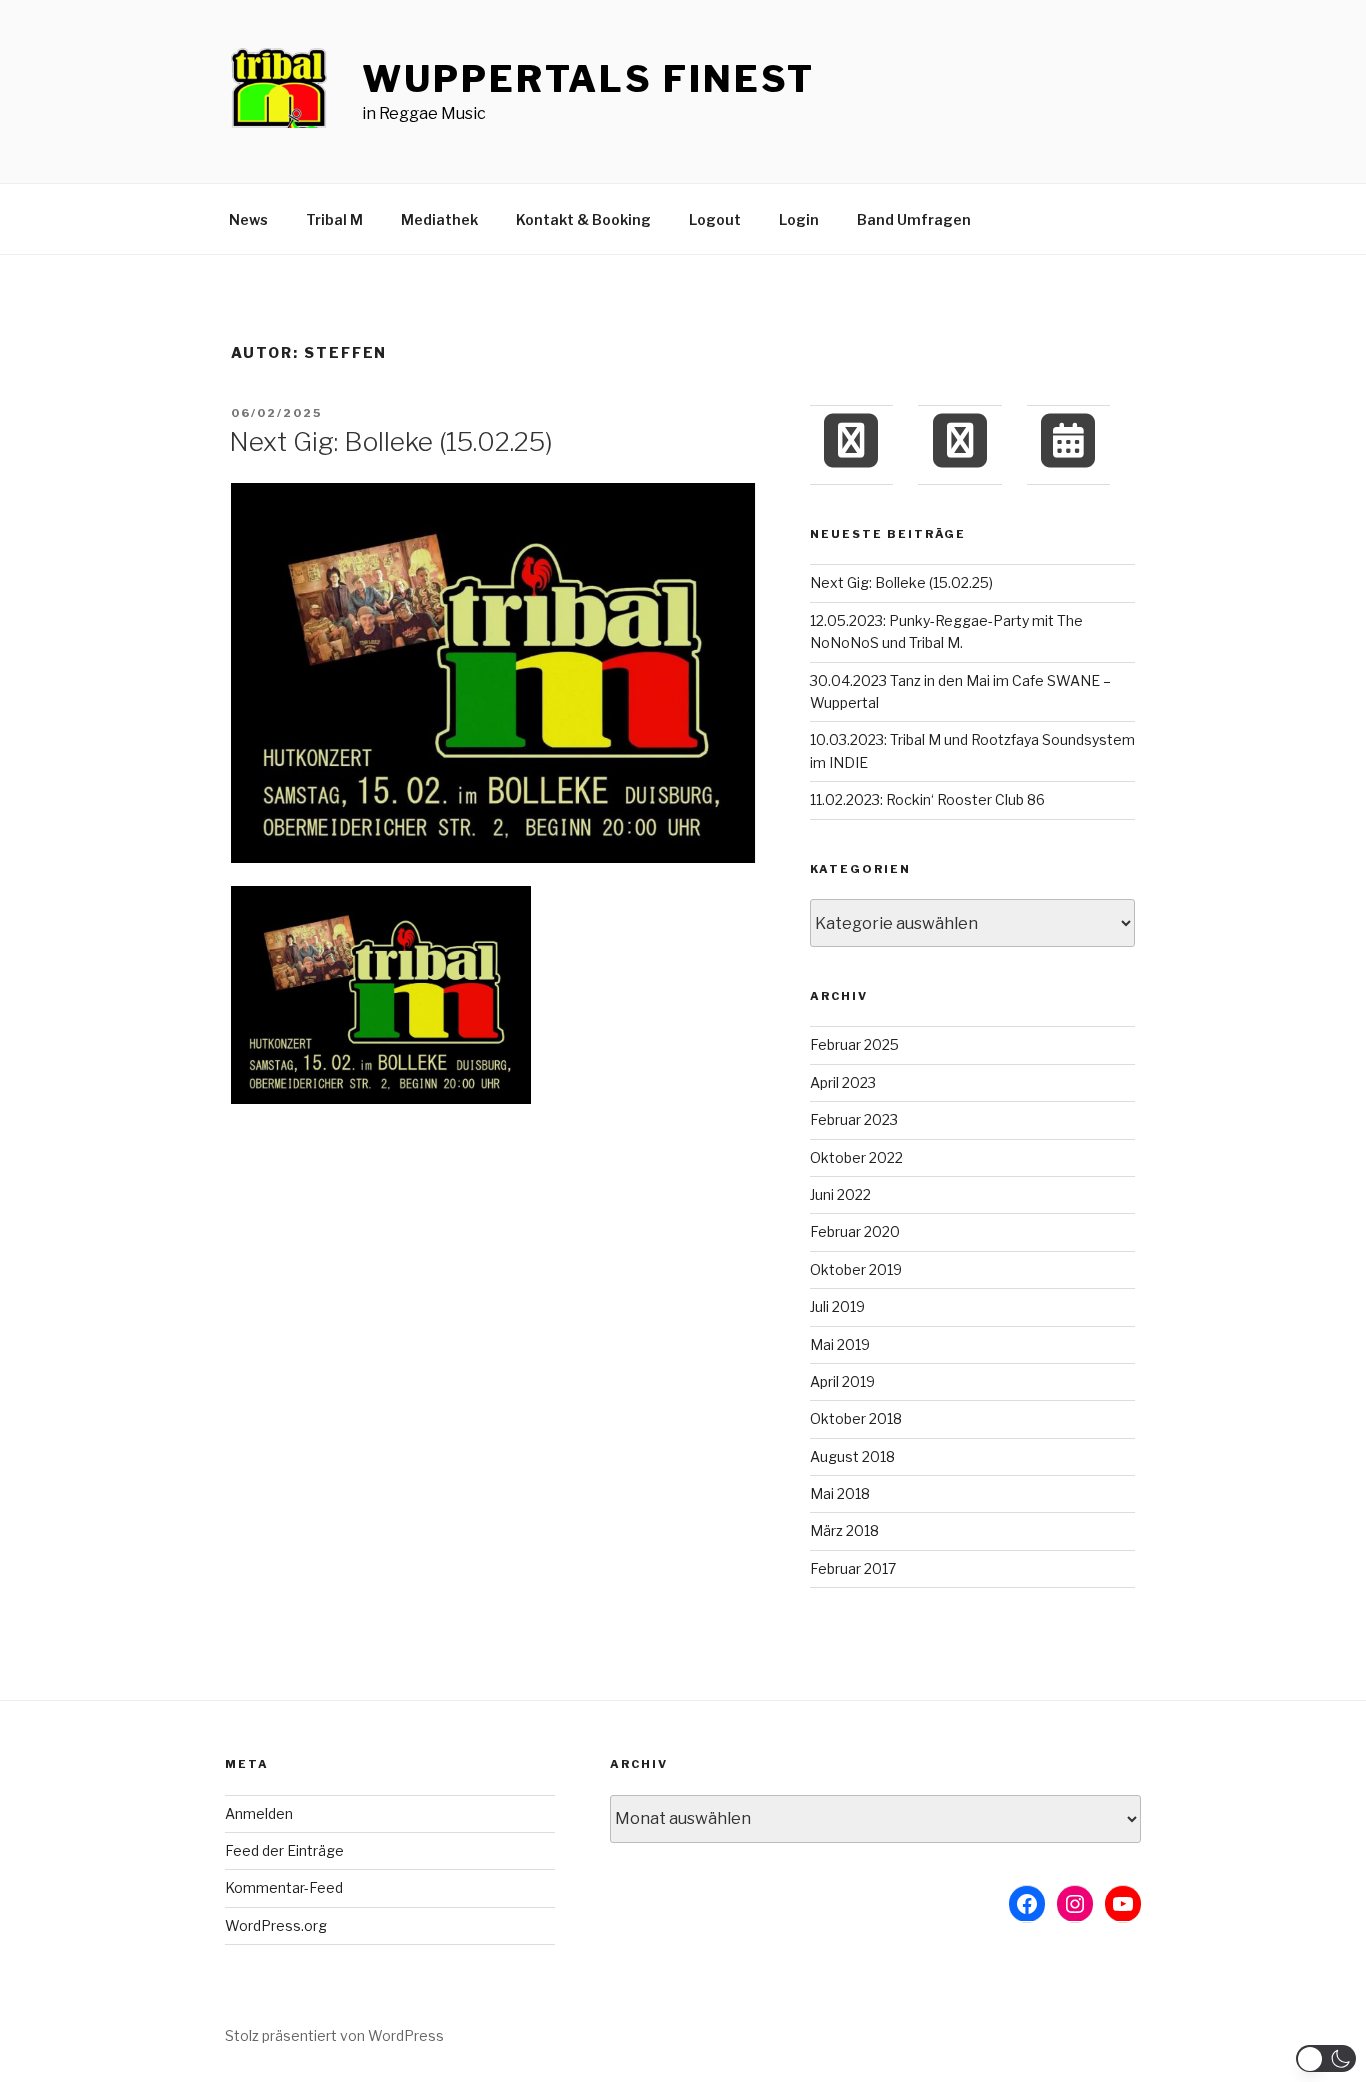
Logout (715, 219)
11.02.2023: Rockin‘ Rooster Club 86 (927, 799)
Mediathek (439, 219)
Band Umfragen (914, 219)
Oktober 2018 (856, 1418)
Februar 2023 (854, 1119)
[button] (1326, 2058)
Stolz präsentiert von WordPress (334, 2035)
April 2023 (843, 1082)
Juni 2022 (840, 1194)
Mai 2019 (840, 1344)
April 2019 (842, 1381)
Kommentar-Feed (284, 1887)
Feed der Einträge (284, 1850)
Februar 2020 (855, 1231)
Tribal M (334, 219)
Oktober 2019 (856, 1269)
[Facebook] (851, 440)
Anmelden (259, 1813)
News (248, 219)
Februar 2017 (853, 1568)
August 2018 (852, 1456)
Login (799, 219)
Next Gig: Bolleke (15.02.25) (391, 441)
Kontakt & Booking (583, 219)
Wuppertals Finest (588, 79)
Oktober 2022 (856, 1157)
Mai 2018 (840, 1493)
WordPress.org (276, 1925)
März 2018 (844, 1530)
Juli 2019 (837, 1306)
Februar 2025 (854, 1044)
